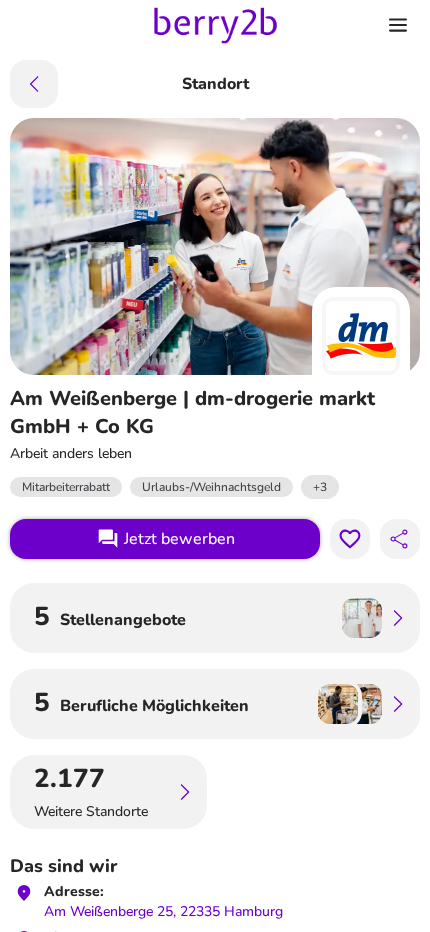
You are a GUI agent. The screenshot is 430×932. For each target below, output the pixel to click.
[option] (320, 487)
